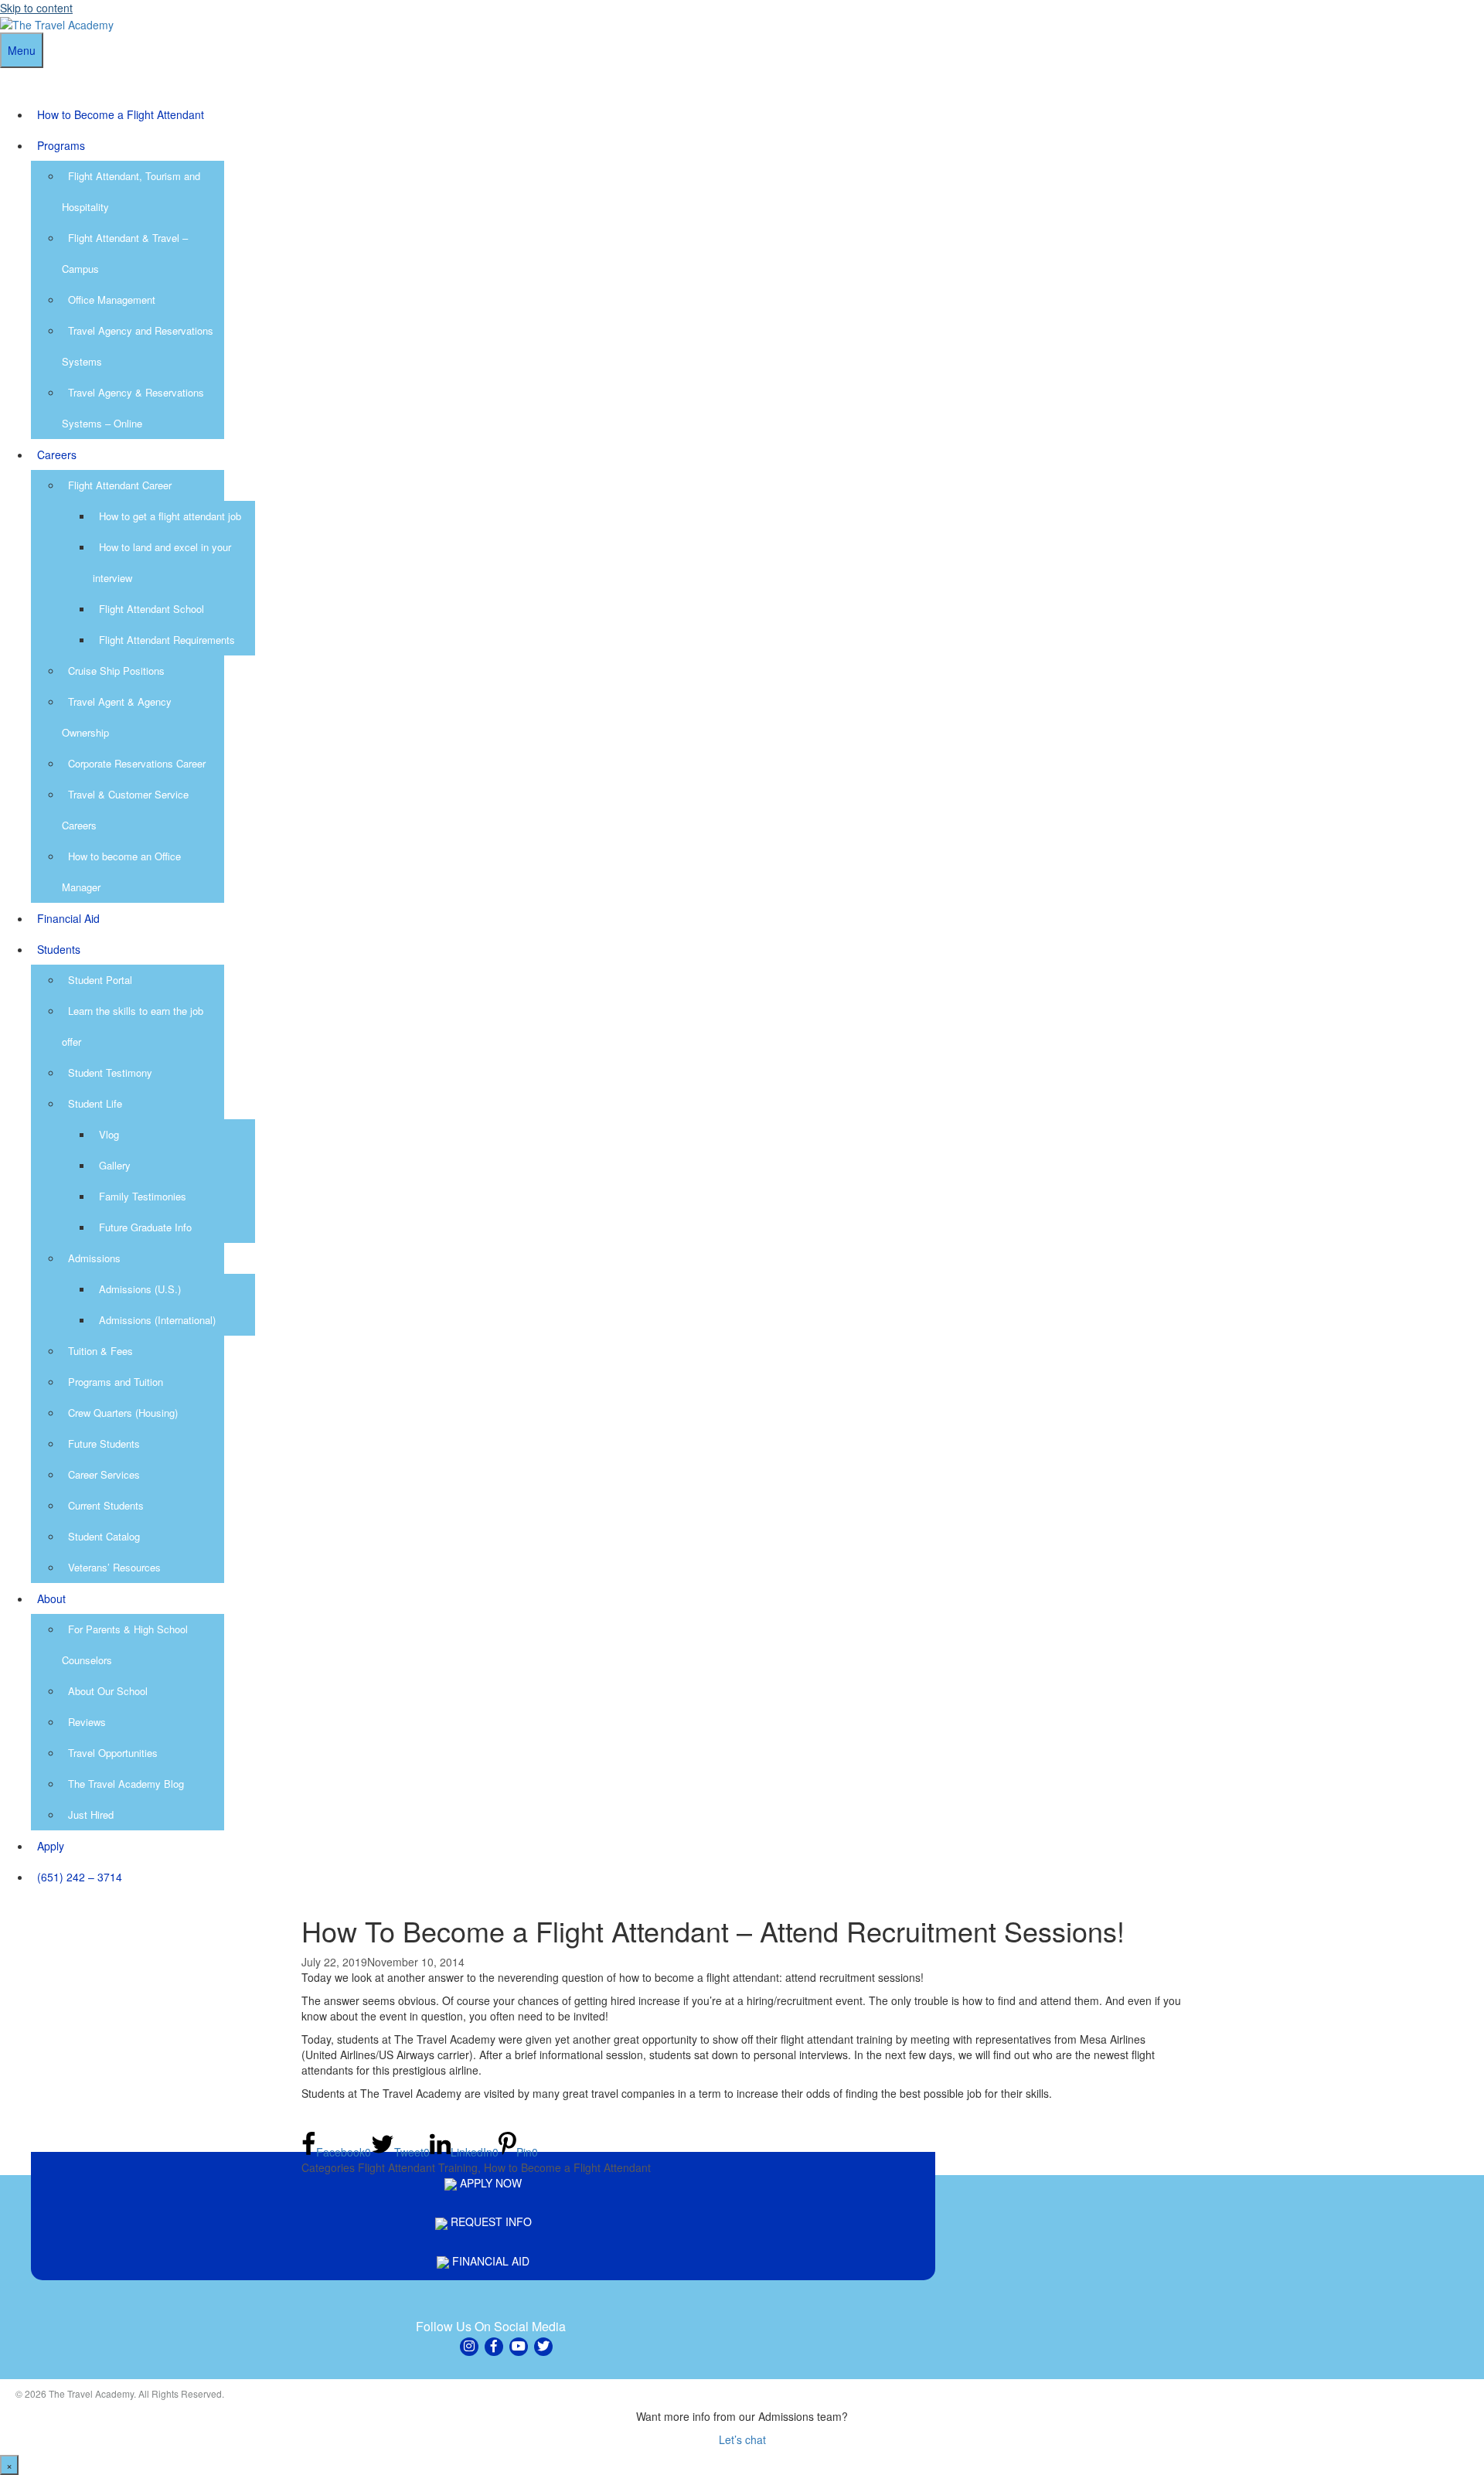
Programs (61, 145)
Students (59, 949)
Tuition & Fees (100, 1351)
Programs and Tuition (116, 1382)
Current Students (106, 1505)
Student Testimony (110, 1072)
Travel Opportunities (113, 1753)
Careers (57, 454)
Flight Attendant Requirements (167, 640)
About (51, 1598)
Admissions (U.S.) (140, 1289)
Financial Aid (68, 918)
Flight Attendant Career (120, 485)
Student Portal (100, 980)
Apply (51, 1846)
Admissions (94, 1258)
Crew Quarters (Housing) (123, 1413)
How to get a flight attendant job (170, 516)
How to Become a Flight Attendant (121, 114)
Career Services (104, 1474)
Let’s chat (742, 2439)
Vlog (109, 1134)
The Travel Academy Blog (126, 1784)
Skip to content (36, 8)
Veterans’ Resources (114, 1567)
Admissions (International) (157, 1320)
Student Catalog (104, 1536)
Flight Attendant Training (418, 2167)
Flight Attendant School (151, 609)
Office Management (112, 300)
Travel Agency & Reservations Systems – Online (133, 408)
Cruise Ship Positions (116, 671)
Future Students (104, 1443)
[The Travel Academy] (57, 23)
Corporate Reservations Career (137, 763)
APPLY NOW (489, 2183)
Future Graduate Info (145, 1227)
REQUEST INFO (490, 2221)
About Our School (108, 1691)
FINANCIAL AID (489, 2261)
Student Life (95, 1103)
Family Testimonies (143, 1196)
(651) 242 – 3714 (80, 1877)
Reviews (87, 1722)
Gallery (115, 1165)
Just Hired (91, 1815)
